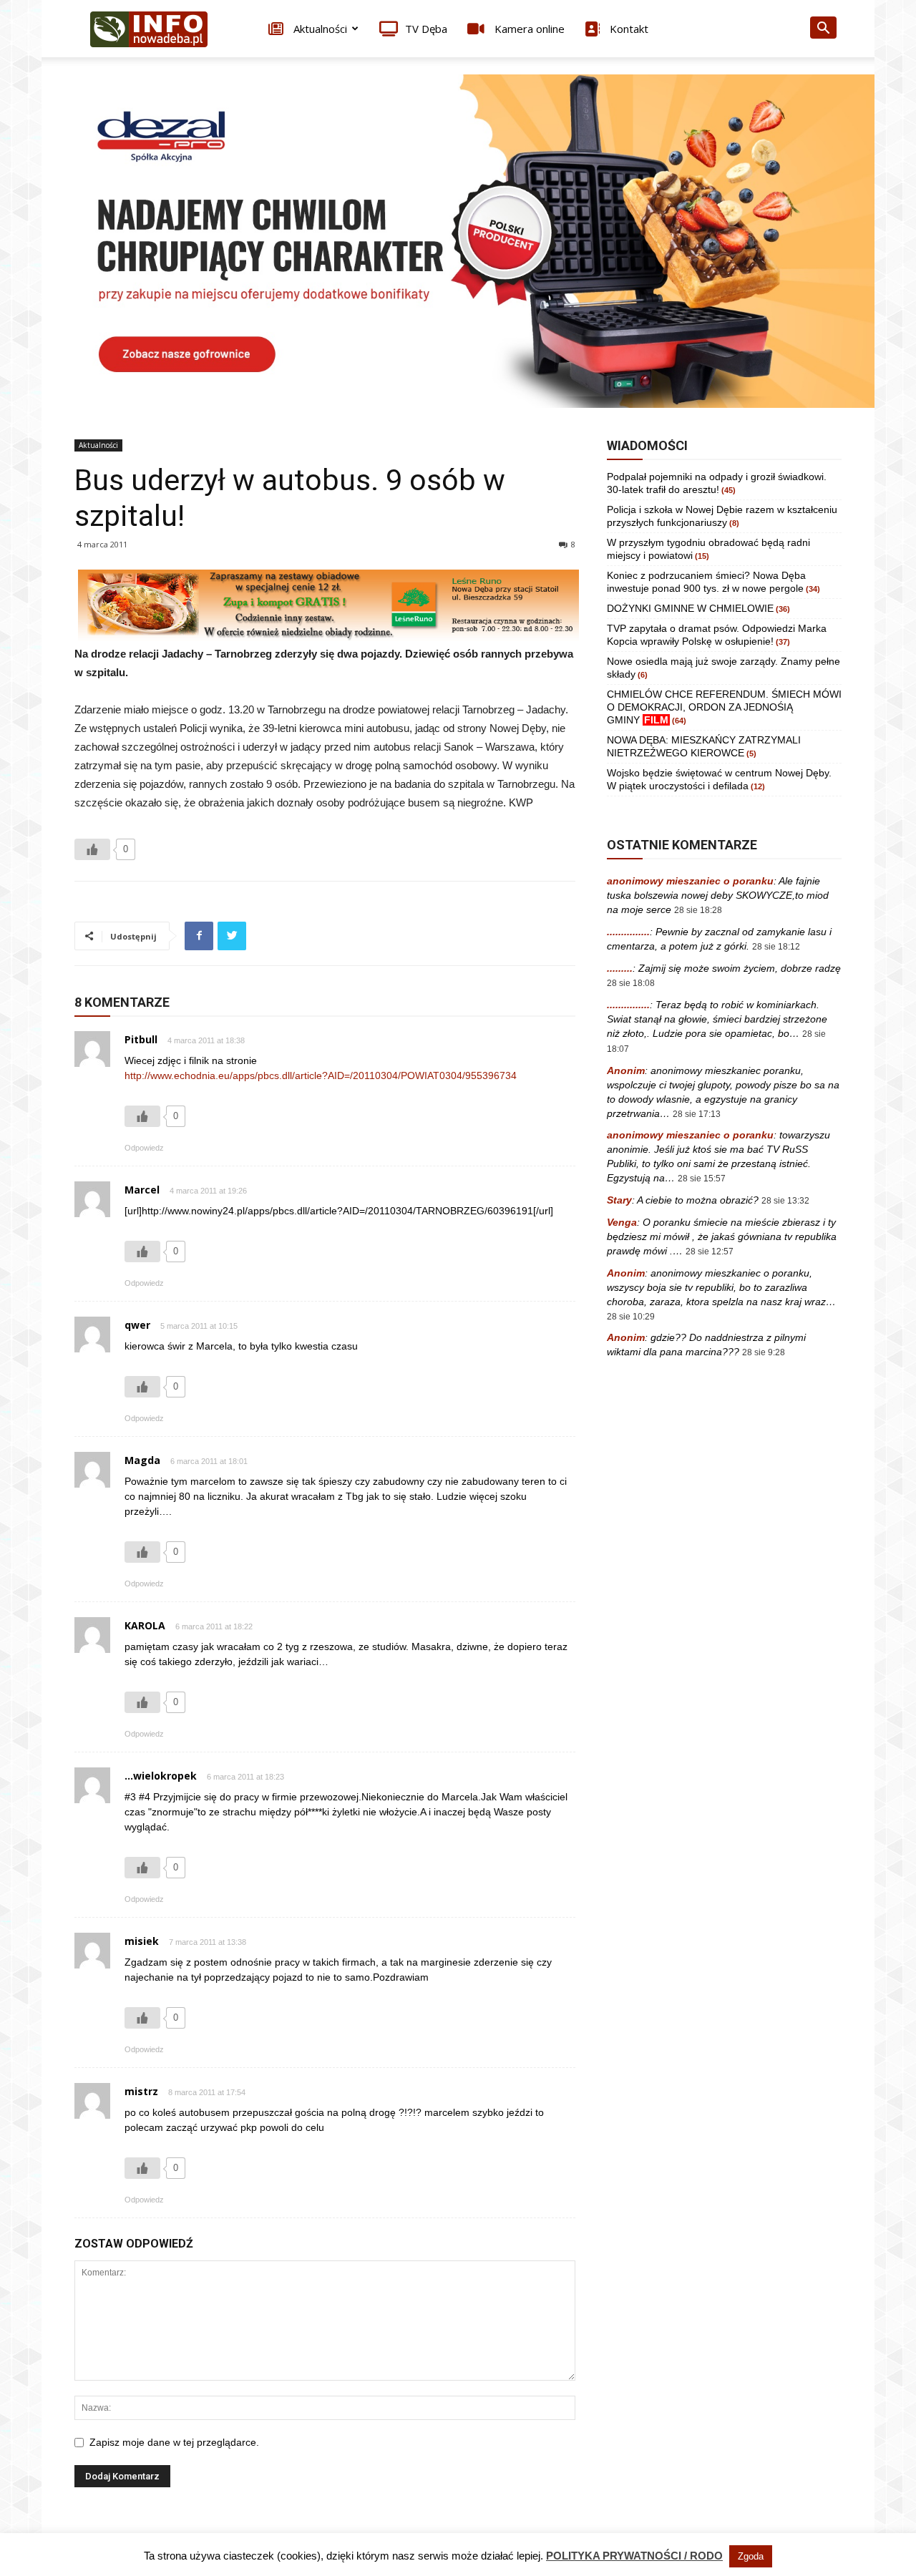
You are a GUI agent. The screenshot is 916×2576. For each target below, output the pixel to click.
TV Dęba (426, 29)
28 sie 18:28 (698, 910)
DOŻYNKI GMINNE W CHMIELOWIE (690, 608)
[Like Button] (92, 849)
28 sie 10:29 (631, 1317)
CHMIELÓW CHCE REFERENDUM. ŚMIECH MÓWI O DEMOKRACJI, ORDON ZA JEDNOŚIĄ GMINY (724, 707)
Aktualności (319, 29)
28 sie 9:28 (764, 1352)
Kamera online (528, 29)
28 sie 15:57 (702, 1179)
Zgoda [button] (751, 2556)
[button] (823, 30)
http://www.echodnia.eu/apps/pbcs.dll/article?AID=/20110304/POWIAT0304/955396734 (321, 1075)
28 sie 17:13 (697, 1114)
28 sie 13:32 (785, 1201)
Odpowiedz (144, 1148)
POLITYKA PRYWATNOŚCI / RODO (634, 2556)
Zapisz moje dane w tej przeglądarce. (174, 2442)
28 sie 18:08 (631, 983)
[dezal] (458, 241)
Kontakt (628, 29)
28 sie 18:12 (776, 947)
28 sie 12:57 (710, 1252)
